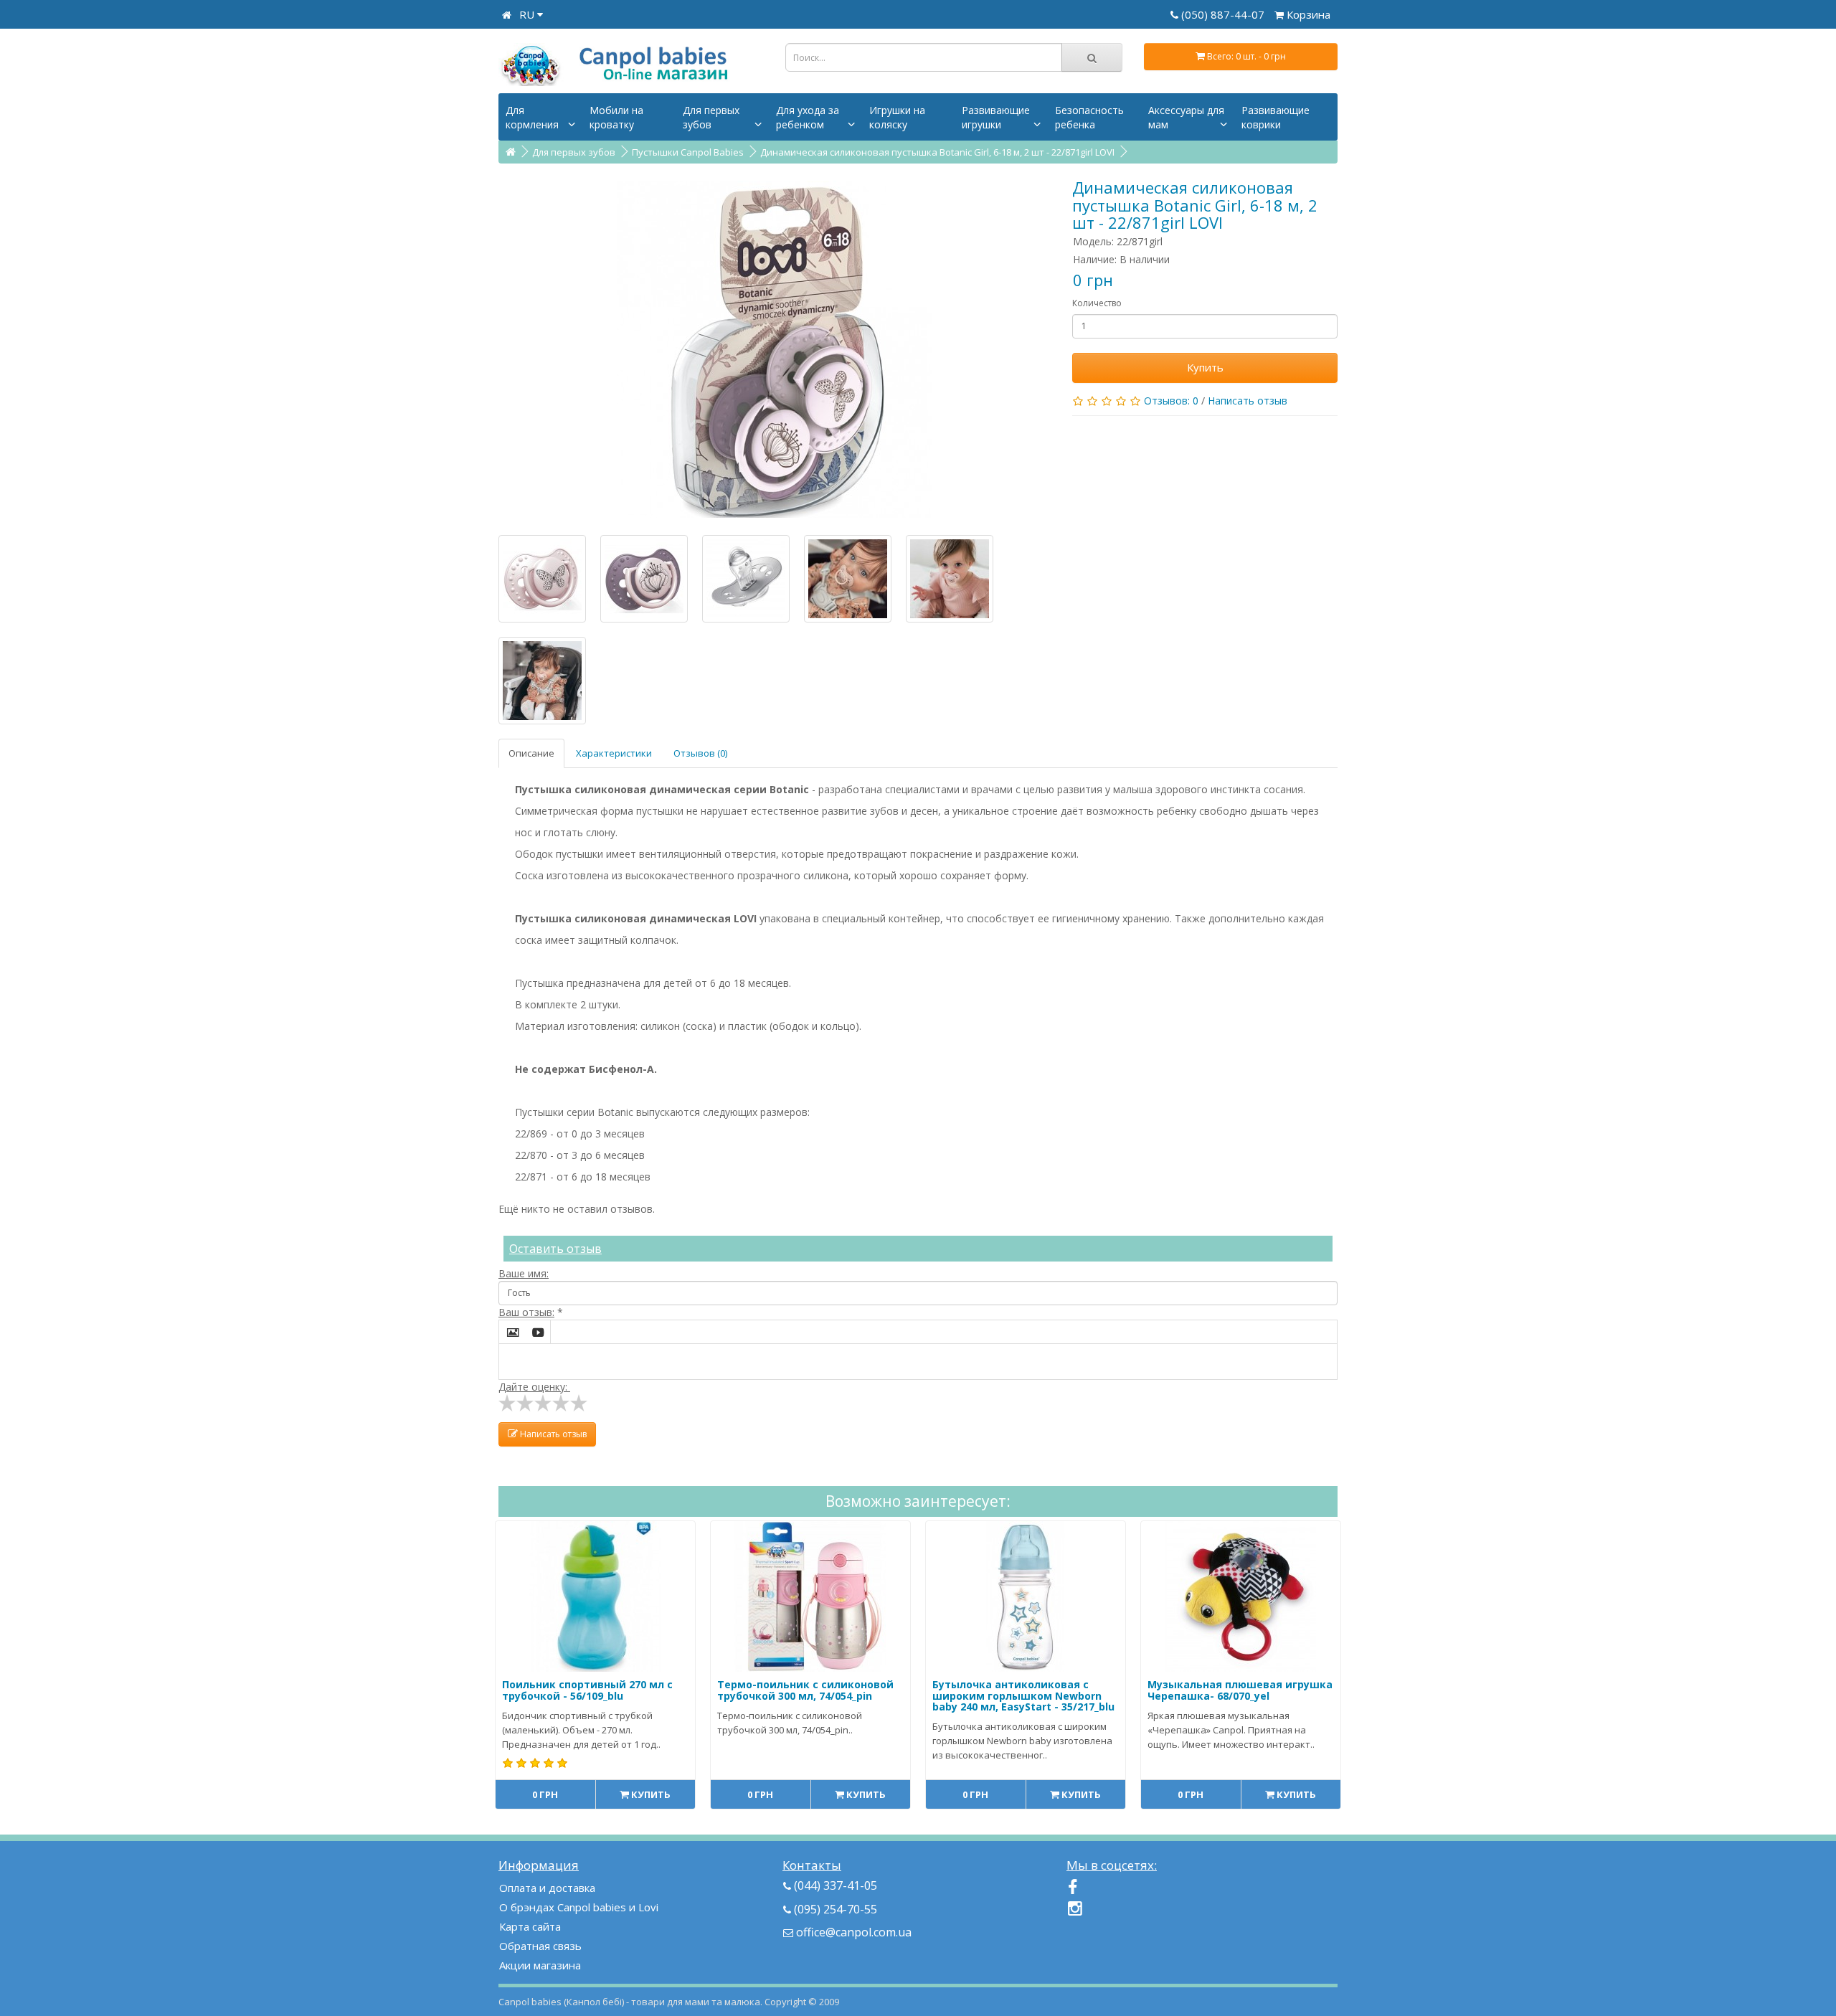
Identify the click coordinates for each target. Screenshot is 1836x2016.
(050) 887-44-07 (1224, 14)
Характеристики (614, 753)
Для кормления (532, 117)
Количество (1097, 303)
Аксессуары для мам (1186, 117)
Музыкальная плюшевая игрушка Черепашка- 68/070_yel (1240, 1690)
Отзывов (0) (700, 753)
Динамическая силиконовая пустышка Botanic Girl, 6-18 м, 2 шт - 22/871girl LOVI (937, 152)
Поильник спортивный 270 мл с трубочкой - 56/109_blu (587, 1690)
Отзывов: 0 (1171, 401)
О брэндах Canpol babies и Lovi (579, 1907)
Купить (1205, 367)
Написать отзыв (1248, 401)
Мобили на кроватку (616, 117)
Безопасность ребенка (1089, 117)
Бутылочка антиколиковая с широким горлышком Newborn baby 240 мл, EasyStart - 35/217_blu (1023, 1695)
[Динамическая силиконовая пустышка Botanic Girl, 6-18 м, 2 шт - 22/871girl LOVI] (775, 349)
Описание (531, 753)
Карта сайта (530, 1926)
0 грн (545, 1794)
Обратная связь (540, 1946)
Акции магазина (540, 1965)
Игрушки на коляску (897, 117)
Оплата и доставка (547, 1888)
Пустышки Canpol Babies (688, 152)
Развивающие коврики (1276, 117)
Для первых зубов (711, 117)
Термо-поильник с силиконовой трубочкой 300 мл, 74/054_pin (805, 1690)
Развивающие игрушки (996, 117)
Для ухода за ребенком (808, 117)
